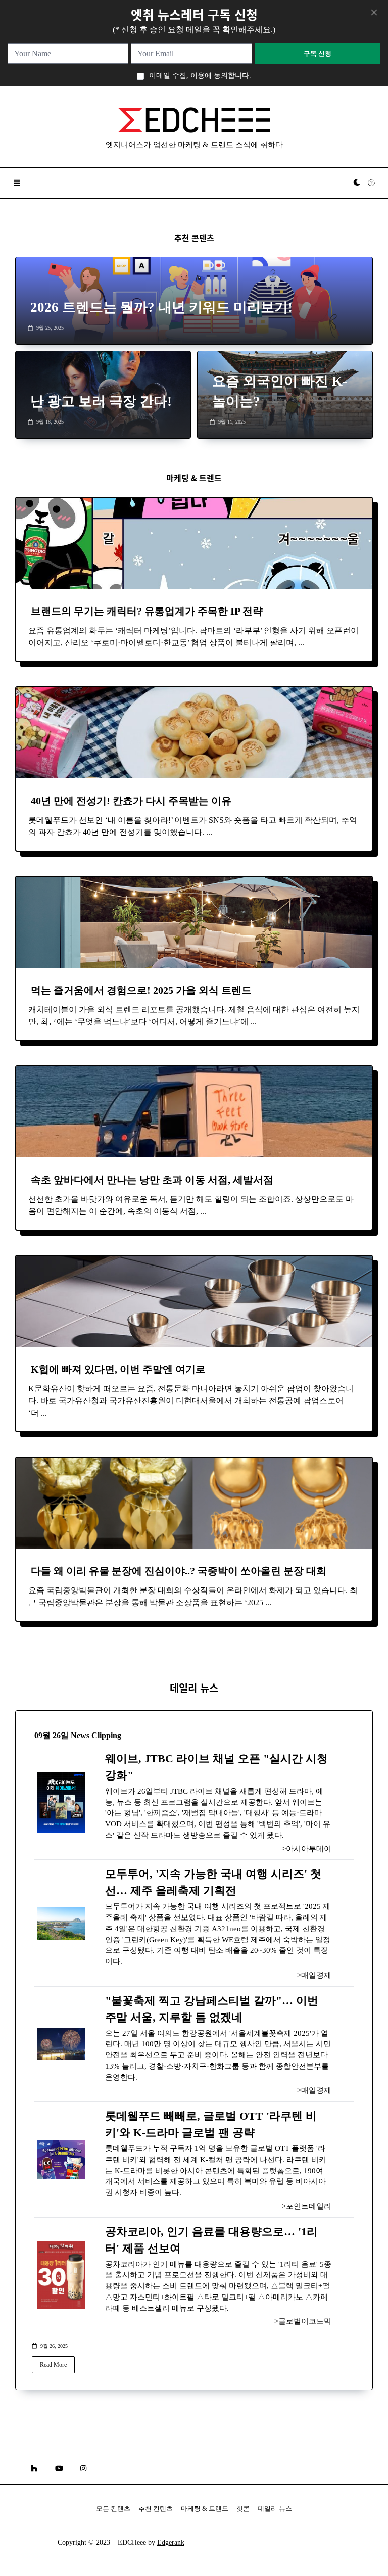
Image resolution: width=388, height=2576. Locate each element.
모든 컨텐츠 (113, 2509)
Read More (53, 2365)
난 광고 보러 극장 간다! (101, 401)
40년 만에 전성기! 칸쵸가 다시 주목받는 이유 (131, 801)
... (301, 643)
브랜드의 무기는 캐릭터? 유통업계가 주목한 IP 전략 (147, 611)
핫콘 (243, 2509)
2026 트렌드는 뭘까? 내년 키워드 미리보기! (161, 307)
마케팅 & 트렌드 (205, 2509)
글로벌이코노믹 (305, 2321)
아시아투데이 (309, 1849)
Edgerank (171, 2542)
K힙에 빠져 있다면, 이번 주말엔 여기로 (118, 1369)
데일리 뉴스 (275, 2509)
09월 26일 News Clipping (78, 1735)
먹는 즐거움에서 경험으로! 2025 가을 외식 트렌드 (141, 990)
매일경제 (316, 1975)
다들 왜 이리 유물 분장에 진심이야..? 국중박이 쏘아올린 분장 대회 (179, 1571)
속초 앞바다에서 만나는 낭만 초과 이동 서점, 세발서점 (152, 1180)
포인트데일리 (309, 2206)
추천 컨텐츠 (156, 2509)
